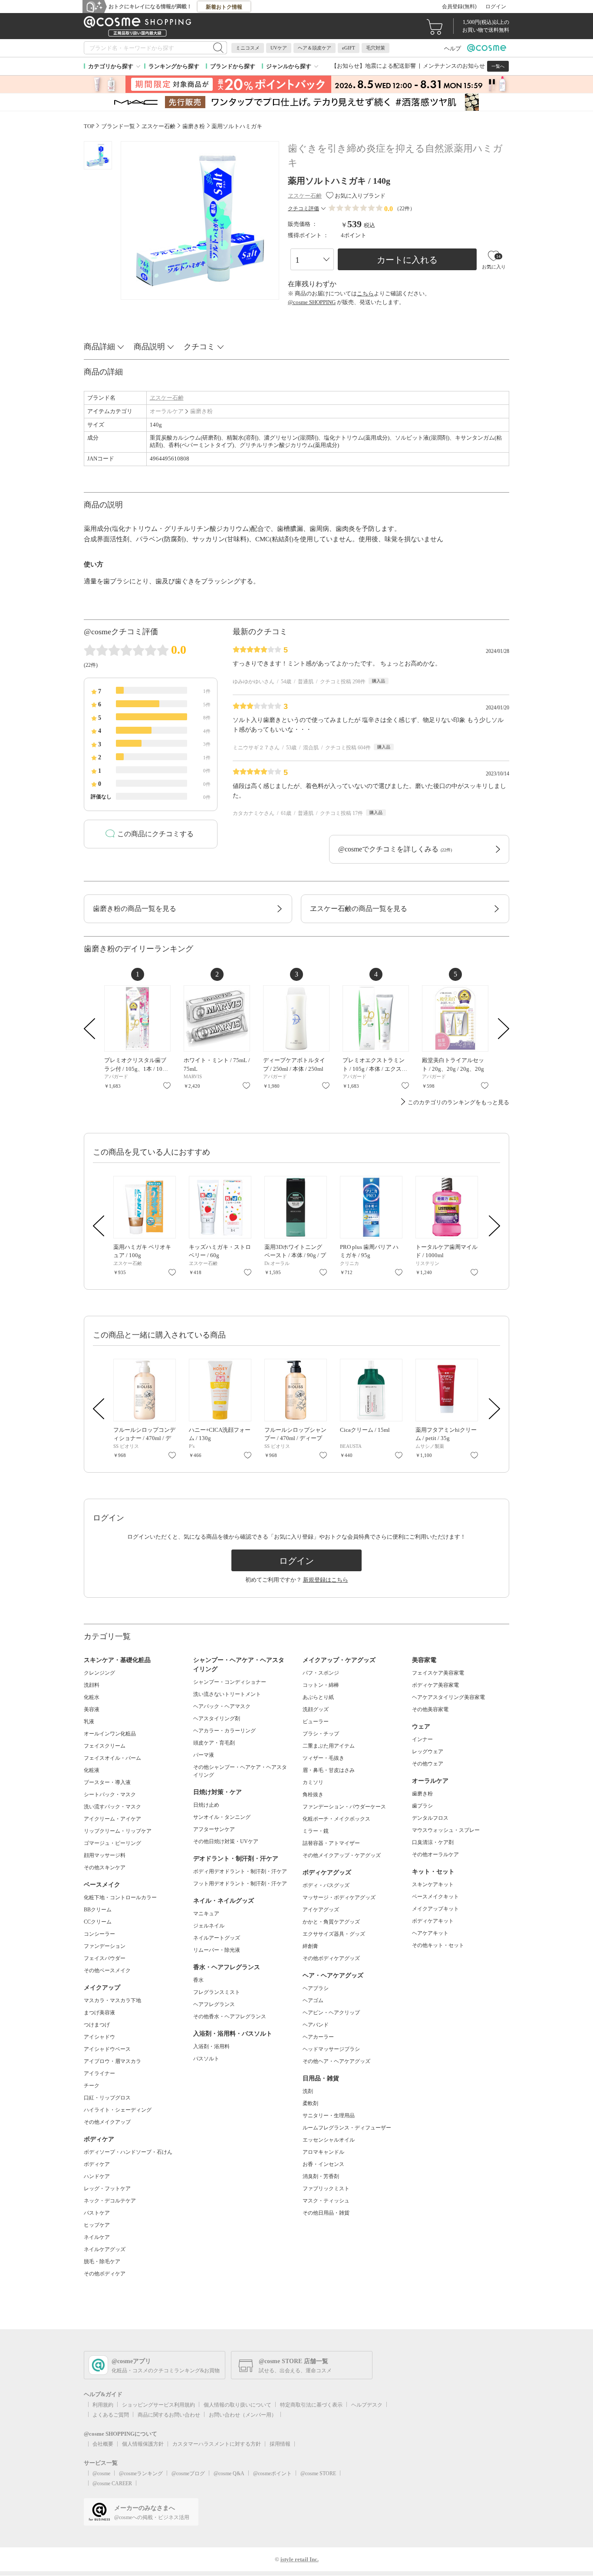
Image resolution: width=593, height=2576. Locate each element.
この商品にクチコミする (155, 834)
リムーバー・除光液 (217, 1950)
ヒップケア (97, 2225)
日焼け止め (206, 1805)
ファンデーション (105, 1946)
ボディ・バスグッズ (326, 1885)
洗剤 (308, 2091)
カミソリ (313, 1782)
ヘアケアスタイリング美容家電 (448, 1697)
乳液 (89, 1722)
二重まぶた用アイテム (329, 1746)
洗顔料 (92, 1685)
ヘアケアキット (430, 1933)
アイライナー (99, 2073)
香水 (198, 1980)
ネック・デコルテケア (110, 2201)
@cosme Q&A (229, 2473)
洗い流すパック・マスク (112, 1807)
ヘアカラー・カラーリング (224, 1731)
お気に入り (167, 1086)
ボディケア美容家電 (435, 1685)
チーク (92, 2086)
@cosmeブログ (188, 2473)
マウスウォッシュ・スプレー (446, 1830)
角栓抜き (313, 1795)
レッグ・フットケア (107, 2189)
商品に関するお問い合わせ (169, 2415)
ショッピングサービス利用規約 (158, 2405)
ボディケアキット (433, 1921)
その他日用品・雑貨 (326, 2213)
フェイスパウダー (105, 1958)
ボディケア (97, 2164)
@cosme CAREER (112, 2483)
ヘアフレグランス (214, 2004)
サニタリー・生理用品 (329, 2116)
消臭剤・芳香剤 (321, 2176)
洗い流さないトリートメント (227, 1694)
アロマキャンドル (323, 2152)
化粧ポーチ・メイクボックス (336, 1819)
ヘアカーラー (318, 2037)
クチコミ (199, 347)
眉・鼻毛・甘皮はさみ (329, 1770)
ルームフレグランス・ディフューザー (347, 2128)
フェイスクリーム (105, 1746)
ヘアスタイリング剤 (217, 1718)
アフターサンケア (214, 1829)
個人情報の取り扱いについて (237, 2405)
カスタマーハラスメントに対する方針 (217, 2444)
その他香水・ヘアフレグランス (230, 2016)
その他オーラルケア (435, 1854)
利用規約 (103, 2405)
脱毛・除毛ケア (102, 2261)
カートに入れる (407, 260)
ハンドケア (97, 2176)
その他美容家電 (430, 1709)
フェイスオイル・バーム (112, 1758)
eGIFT (349, 48)
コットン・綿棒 (321, 1685)
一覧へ (498, 66)
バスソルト (206, 2059)
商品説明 (149, 347)
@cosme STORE (318, 2473)
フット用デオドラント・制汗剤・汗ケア (240, 1884)
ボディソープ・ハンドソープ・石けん (128, 2152)
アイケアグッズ (321, 1910)
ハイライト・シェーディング (118, 2110)
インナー (422, 1739)
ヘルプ (453, 48)
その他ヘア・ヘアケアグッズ (336, 2061)
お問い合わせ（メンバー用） (243, 2415)
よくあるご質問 (111, 2415)
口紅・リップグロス (107, 2098)
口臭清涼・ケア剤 (433, 1842)
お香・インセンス (323, 2164)
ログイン (496, 7)
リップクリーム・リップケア (118, 1831)
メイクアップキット (435, 1909)
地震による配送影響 (390, 66)
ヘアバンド (316, 2025)
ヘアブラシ (316, 1988)
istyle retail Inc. (300, 2559)
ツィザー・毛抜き (323, 1758)
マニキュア (206, 1914)
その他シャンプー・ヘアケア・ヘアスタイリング (240, 1771)
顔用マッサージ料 (105, 1855)
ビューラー (316, 1722)
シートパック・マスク (110, 1795)
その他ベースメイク (107, 1970)
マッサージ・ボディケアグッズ (339, 1897)
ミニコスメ (248, 48)
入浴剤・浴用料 (211, 2046)
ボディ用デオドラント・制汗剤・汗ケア (240, 1871)
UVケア (279, 48)
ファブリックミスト (326, 2189)
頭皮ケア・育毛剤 (214, 1743)
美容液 (92, 1709)
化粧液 (92, 1770)
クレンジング (99, 1673)
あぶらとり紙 (318, 1697)
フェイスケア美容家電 (438, 1673)
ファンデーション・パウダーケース (344, 1807)
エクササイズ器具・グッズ (334, 1934)
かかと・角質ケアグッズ (331, 1922)
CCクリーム (98, 1922)
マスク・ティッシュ (326, 2201)
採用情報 (280, 2444)
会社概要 (103, 2444)
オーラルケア (167, 411)
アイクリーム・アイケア (112, 1819)
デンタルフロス (430, 1818)
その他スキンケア (105, 1867)
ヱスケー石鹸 (167, 398)
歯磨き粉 (201, 411)
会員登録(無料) (459, 7)
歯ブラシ (422, 1806)
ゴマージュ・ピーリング (112, 1843)
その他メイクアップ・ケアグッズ (342, 1855)
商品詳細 (99, 347)
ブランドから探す (233, 66)
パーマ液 (204, 1755)
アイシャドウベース (107, 2049)
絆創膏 (310, 1946)
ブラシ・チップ (321, 1734)
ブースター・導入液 (107, 1782)
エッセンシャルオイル (329, 2140)
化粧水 (92, 1697)
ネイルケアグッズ (105, 2249)
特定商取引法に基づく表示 (311, 2405)
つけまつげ (97, 2025)
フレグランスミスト (217, 1992)
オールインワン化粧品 (110, 1734)
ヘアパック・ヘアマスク (222, 1706)
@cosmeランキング (141, 2473)
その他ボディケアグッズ (331, 1958)
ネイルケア (97, 2237)
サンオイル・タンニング (222, 1817)
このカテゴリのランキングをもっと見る (458, 1102)
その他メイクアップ (107, 2122)
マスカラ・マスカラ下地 (112, 2000)
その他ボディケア (105, 2274)
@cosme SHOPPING (312, 302)
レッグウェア (428, 1752)
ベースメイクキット (435, 1897)
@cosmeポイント (272, 2473)
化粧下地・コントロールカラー (120, 1897)
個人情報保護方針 (143, 2444)
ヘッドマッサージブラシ (331, 2049)
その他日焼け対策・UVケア (226, 1841)
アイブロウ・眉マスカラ (112, 2061)
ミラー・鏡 (316, 1831)
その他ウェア (428, 1764)
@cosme (101, 2473)
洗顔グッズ (316, 1709)
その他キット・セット (438, 1945)
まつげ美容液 (99, 2013)
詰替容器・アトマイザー (331, 1843)
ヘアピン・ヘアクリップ (331, 2013)
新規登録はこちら (326, 1580)
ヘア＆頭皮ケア (315, 48)
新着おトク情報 (224, 7)
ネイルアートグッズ (217, 1938)
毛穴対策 (376, 48)
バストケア (97, 2213)
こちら (365, 293)
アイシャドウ (99, 2037)
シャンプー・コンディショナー (230, 1682)
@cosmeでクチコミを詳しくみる (395, 849)
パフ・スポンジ (321, 1673)
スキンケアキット (433, 1884)
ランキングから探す (174, 66)
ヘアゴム (313, 2000)
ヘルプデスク (367, 2405)
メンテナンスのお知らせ (454, 66)
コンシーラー (99, 1934)
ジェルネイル (209, 1926)
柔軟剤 (310, 2103)
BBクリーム (98, 1910)
